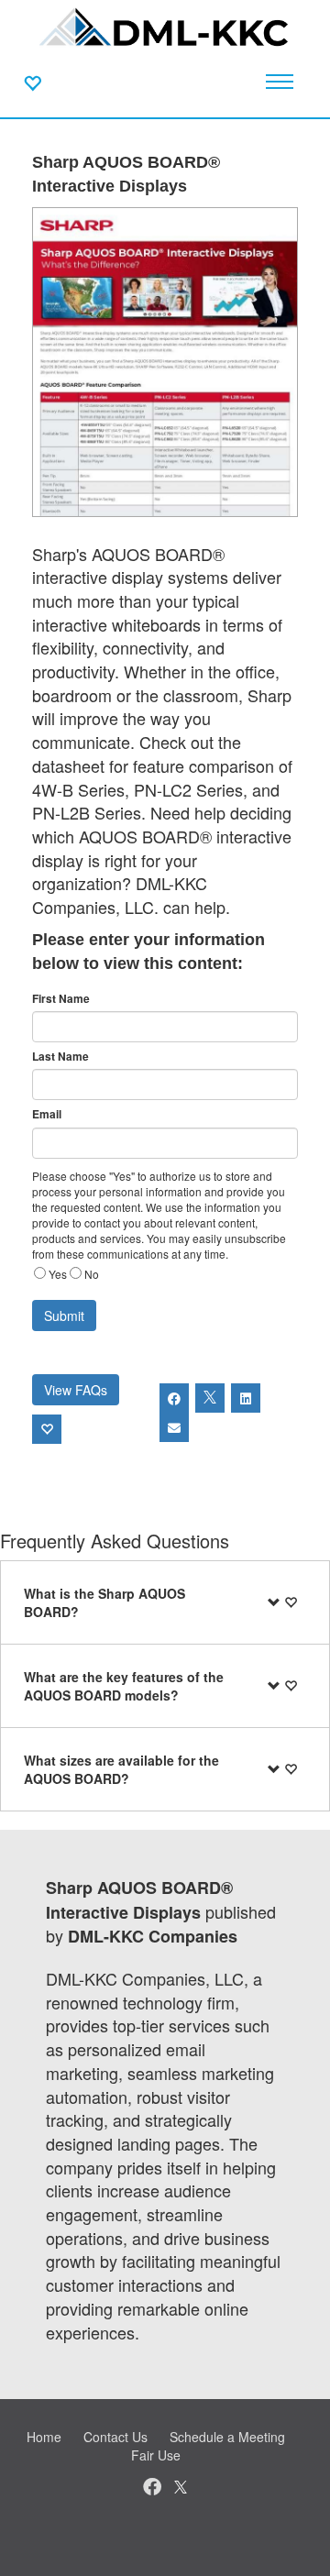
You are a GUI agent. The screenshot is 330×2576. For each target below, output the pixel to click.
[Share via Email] (174, 1427)
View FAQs (76, 1390)
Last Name (60, 1057)
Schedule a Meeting (227, 2437)
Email (47, 1114)
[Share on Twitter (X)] (210, 1398)
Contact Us (115, 2437)
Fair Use (156, 2455)
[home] (165, 28)
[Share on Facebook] (174, 1398)
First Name (61, 999)
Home (44, 2437)
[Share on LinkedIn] (246, 1398)
